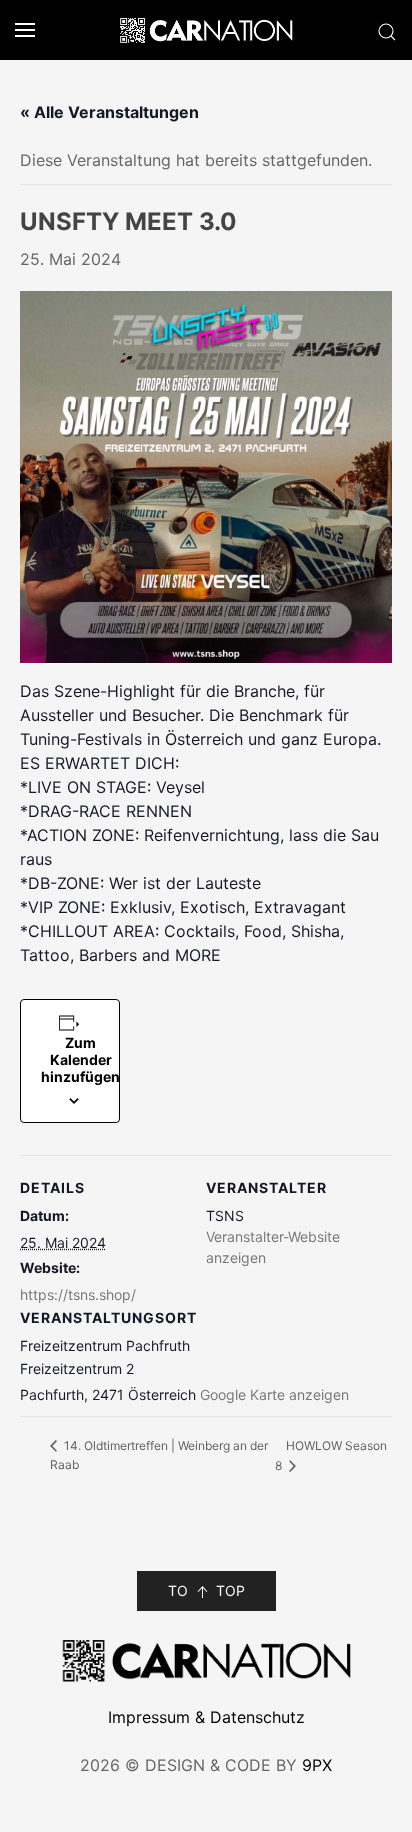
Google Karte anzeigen (274, 1394)
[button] (17, 30)
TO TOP (206, 1590)
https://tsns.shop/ (78, 1294)
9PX (317, 1765)
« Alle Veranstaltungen (109, 112)
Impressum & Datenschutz (206, 1717)
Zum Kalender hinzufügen (80, 1059)
